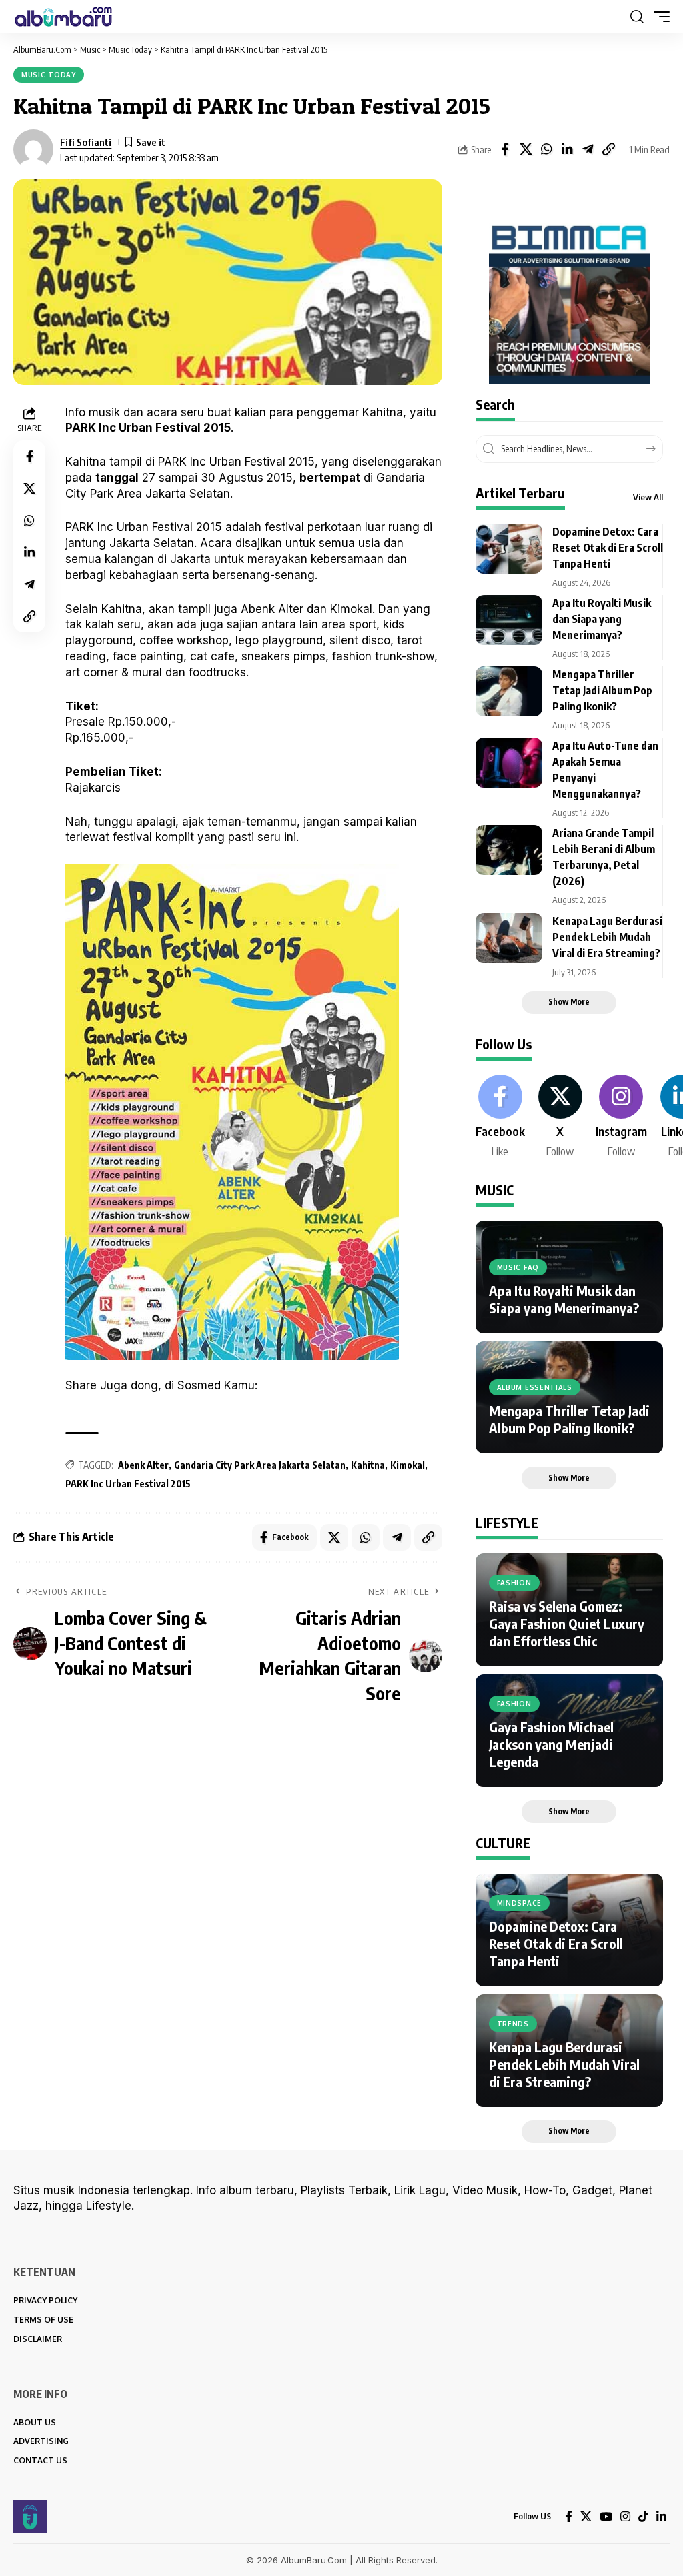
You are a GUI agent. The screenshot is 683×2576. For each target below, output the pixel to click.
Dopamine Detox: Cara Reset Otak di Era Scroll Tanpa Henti (608, 548)
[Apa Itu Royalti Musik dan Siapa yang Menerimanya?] (509, 620)
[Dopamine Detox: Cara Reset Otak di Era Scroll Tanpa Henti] (509, 549)
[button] (637, 17)
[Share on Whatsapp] (546, 149)
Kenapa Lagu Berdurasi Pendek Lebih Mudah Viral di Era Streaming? (607, 937)
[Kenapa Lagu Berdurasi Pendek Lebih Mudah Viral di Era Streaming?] (509, 938)
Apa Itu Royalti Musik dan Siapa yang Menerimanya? (602, 619)
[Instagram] (621, 1117)
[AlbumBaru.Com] (63, 17)
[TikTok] (643, 2517)
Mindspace (519, 1903)
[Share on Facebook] (505, 149)
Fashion (514, 1583)
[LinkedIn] (661, 2517)
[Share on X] (526, 149)
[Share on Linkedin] (567, 149)
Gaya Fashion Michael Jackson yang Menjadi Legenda (551, 1744)
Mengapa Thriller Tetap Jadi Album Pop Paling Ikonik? (602, 690)
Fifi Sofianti (86, 142)
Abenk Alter (143, 1465)
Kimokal (408, 1465)
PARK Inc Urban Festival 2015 (128, 1484)
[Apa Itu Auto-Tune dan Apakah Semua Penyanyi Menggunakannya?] (509, 763)
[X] (560, 1117)
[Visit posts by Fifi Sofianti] (33, 149)
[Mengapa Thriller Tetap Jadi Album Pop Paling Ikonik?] (509, 691)
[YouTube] (606, 2517)
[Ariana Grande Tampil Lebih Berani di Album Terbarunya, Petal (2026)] (509, 850)
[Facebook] (500, 1117)
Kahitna (368, 1465)
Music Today (49, 75)
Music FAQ (518, 1267)
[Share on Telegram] (588, 149)
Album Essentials (535, 1387)
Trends (513, 2024)
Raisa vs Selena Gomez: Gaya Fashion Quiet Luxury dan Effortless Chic (567, 1623)
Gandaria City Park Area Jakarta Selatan (260, 1465)
